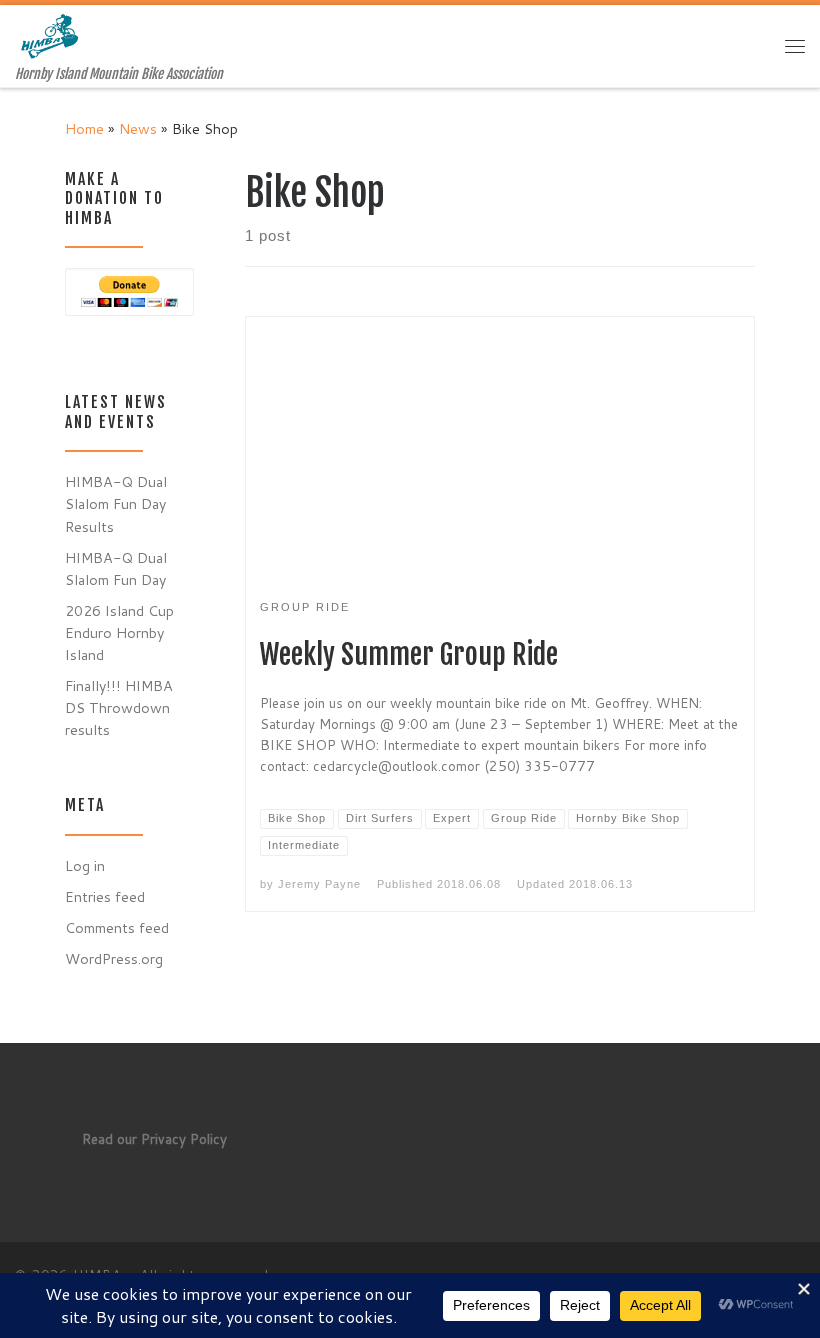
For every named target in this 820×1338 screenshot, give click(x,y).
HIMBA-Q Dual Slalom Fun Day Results (116, 503)
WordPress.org (114, 958)
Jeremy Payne (319, 884)
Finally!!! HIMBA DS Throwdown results (119, 707)
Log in (85, 865)
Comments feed (117, 927)
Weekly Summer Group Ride (409, 654)
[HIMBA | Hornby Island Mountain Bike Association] (52, 35)
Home (84, 128)
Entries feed (105, 896)
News (138, 128)
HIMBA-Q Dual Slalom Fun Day (116, 568)
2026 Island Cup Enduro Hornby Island (119, 632)
